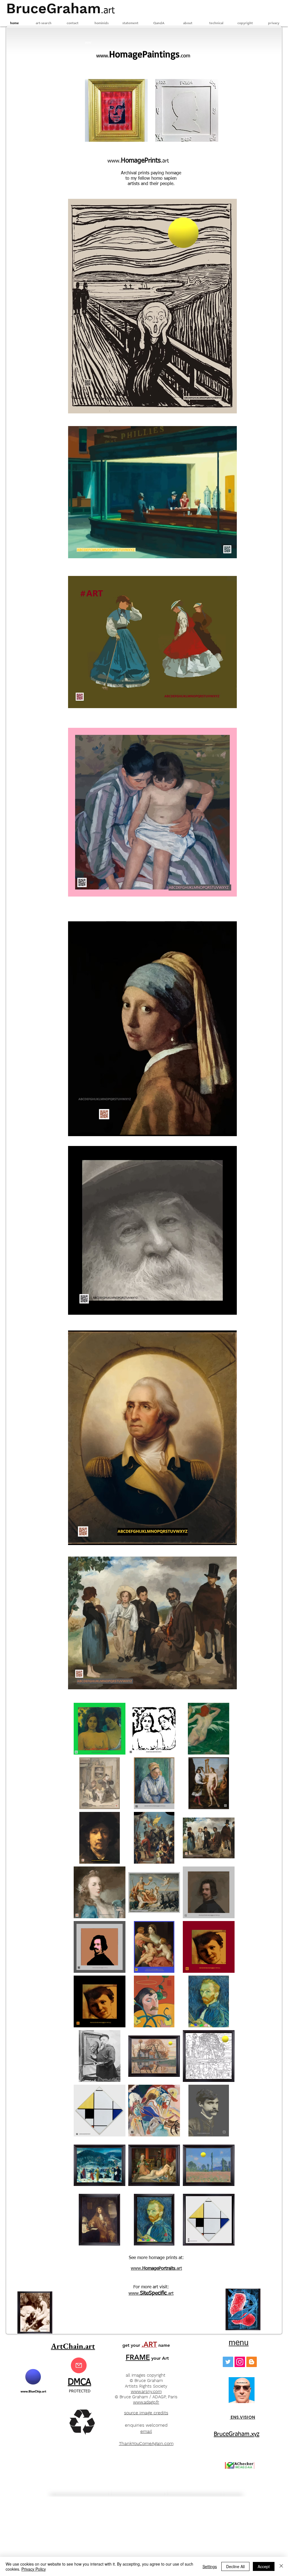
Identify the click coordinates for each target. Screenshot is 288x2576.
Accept (264, 2566)
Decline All (235, 2566)
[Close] (281, 2566)
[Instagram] (240, 2362)
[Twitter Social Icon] (228, 2362)
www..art (156, 2269)
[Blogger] (252, 2362)
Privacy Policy (34, 2569)
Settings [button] (210, 2566)
